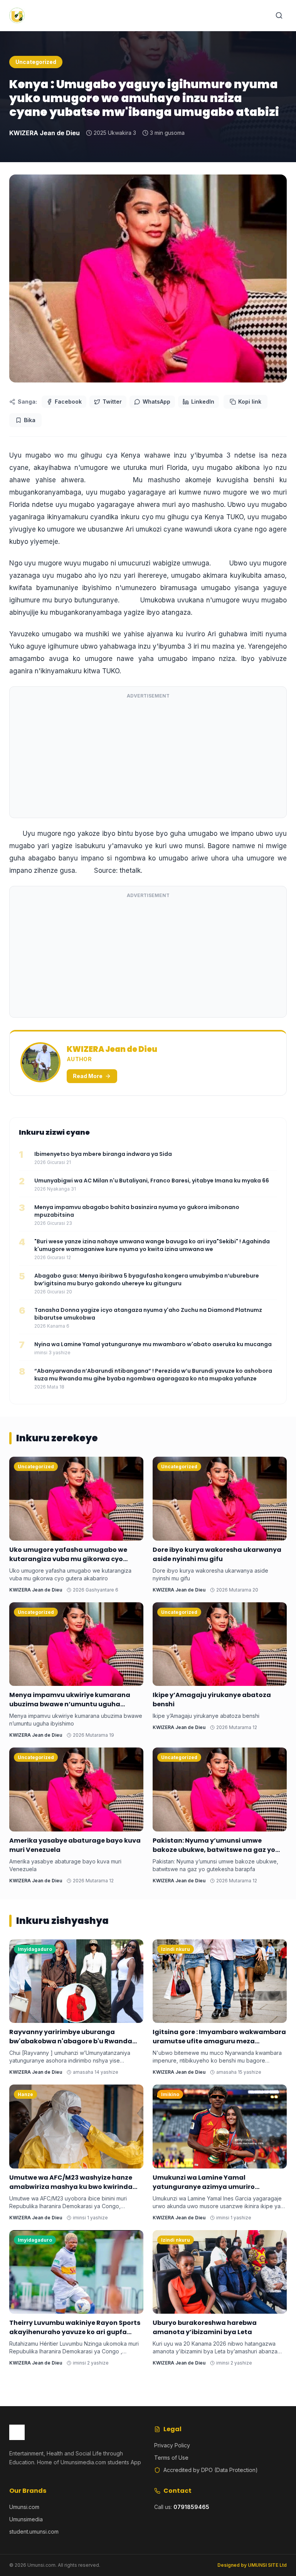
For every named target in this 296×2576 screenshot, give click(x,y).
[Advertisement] (148, 758)
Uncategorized (36, 62)
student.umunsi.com (34, 2532)
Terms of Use (171, 2458)
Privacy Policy (172, 2445)
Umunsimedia (26, 2519)
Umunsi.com (24, 2507)
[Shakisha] (279, 15)
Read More (88, 1076)
